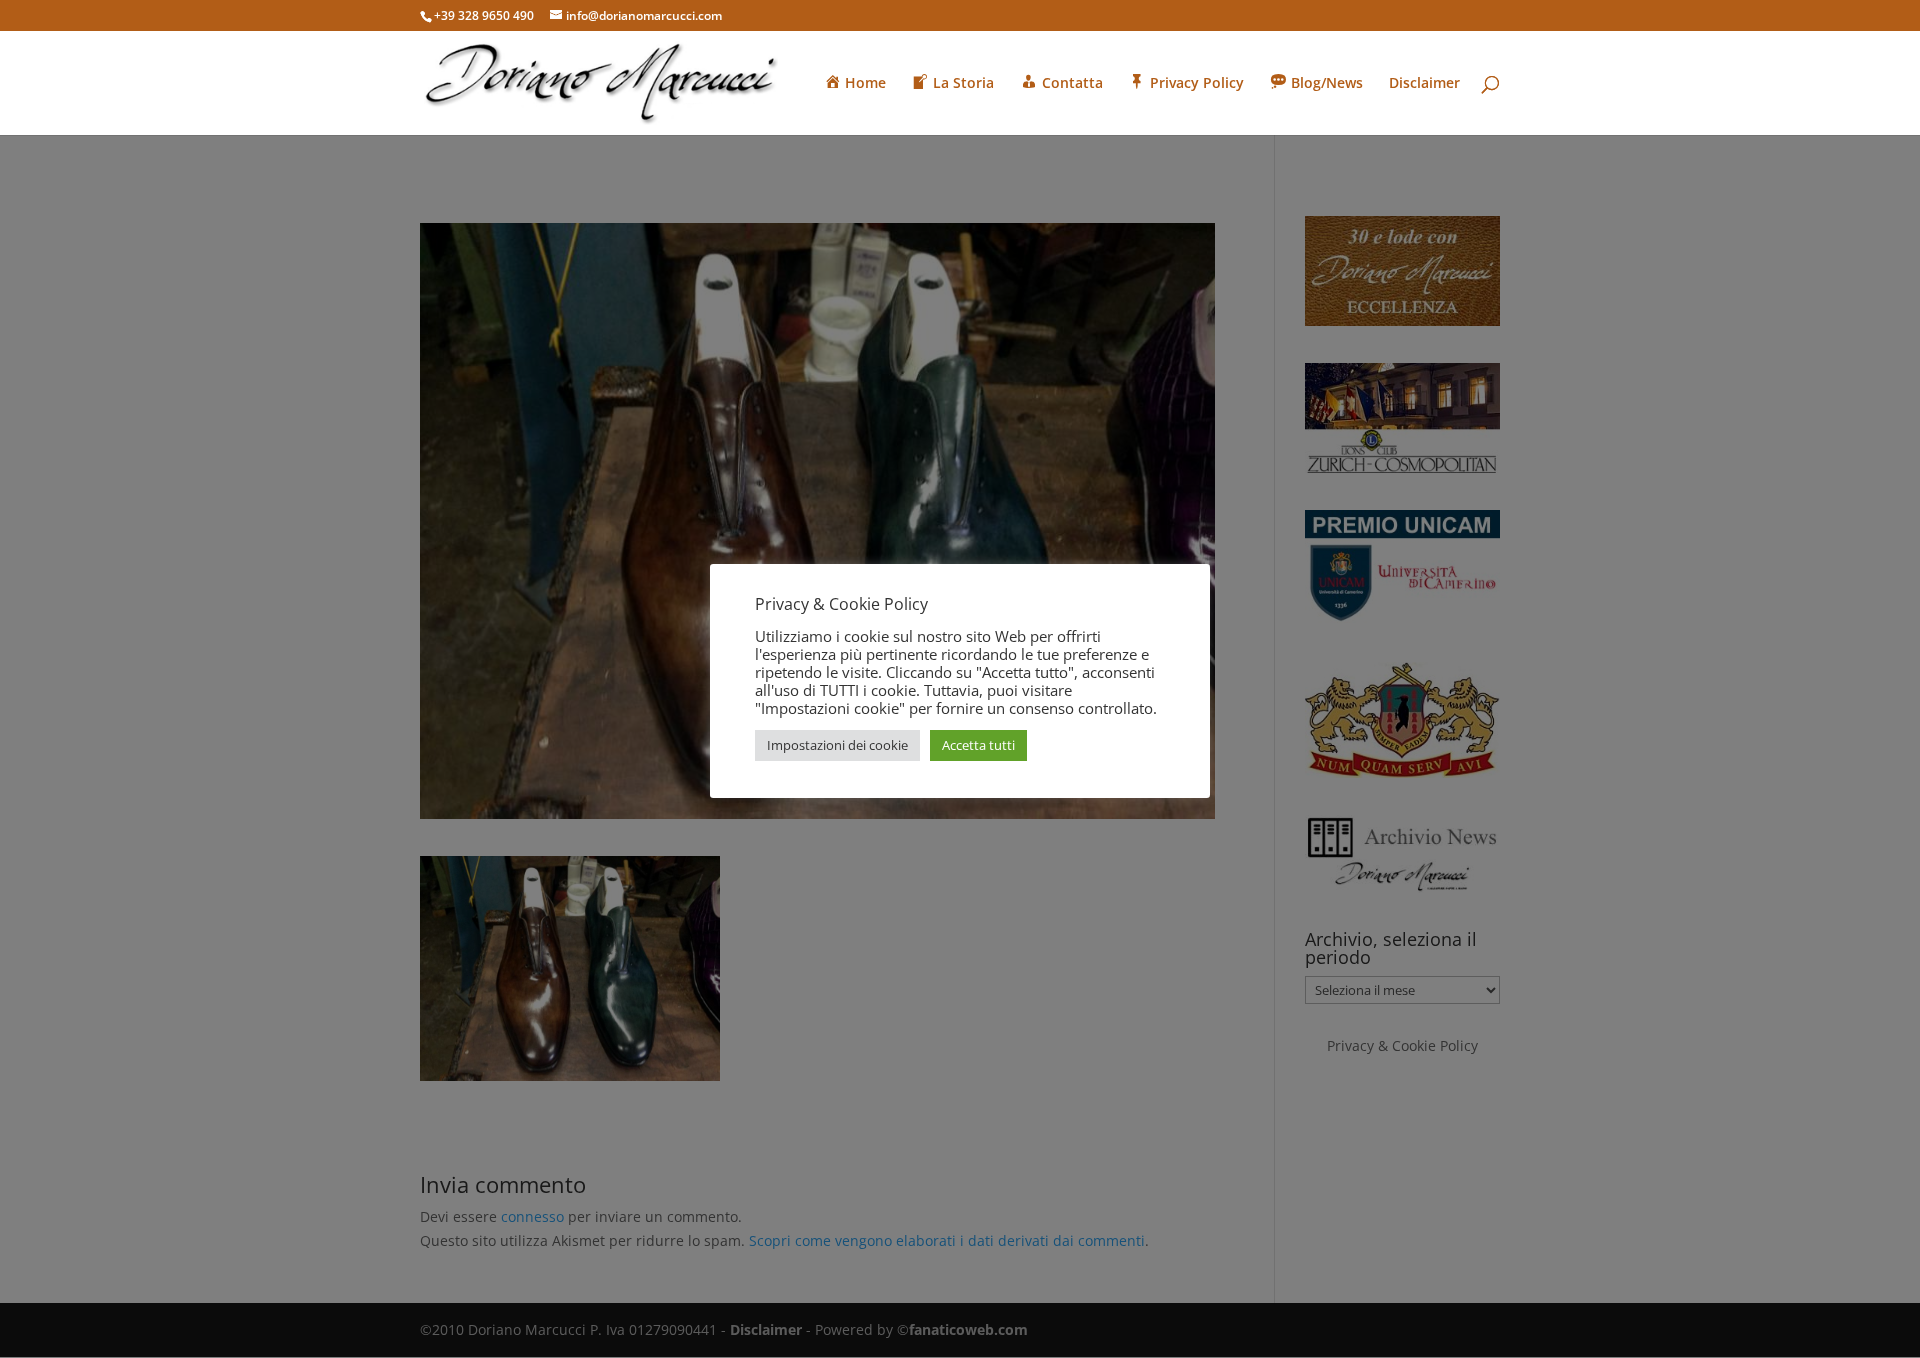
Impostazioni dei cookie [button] (837, 745)
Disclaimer (1424, 84)
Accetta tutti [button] (978, 745)
